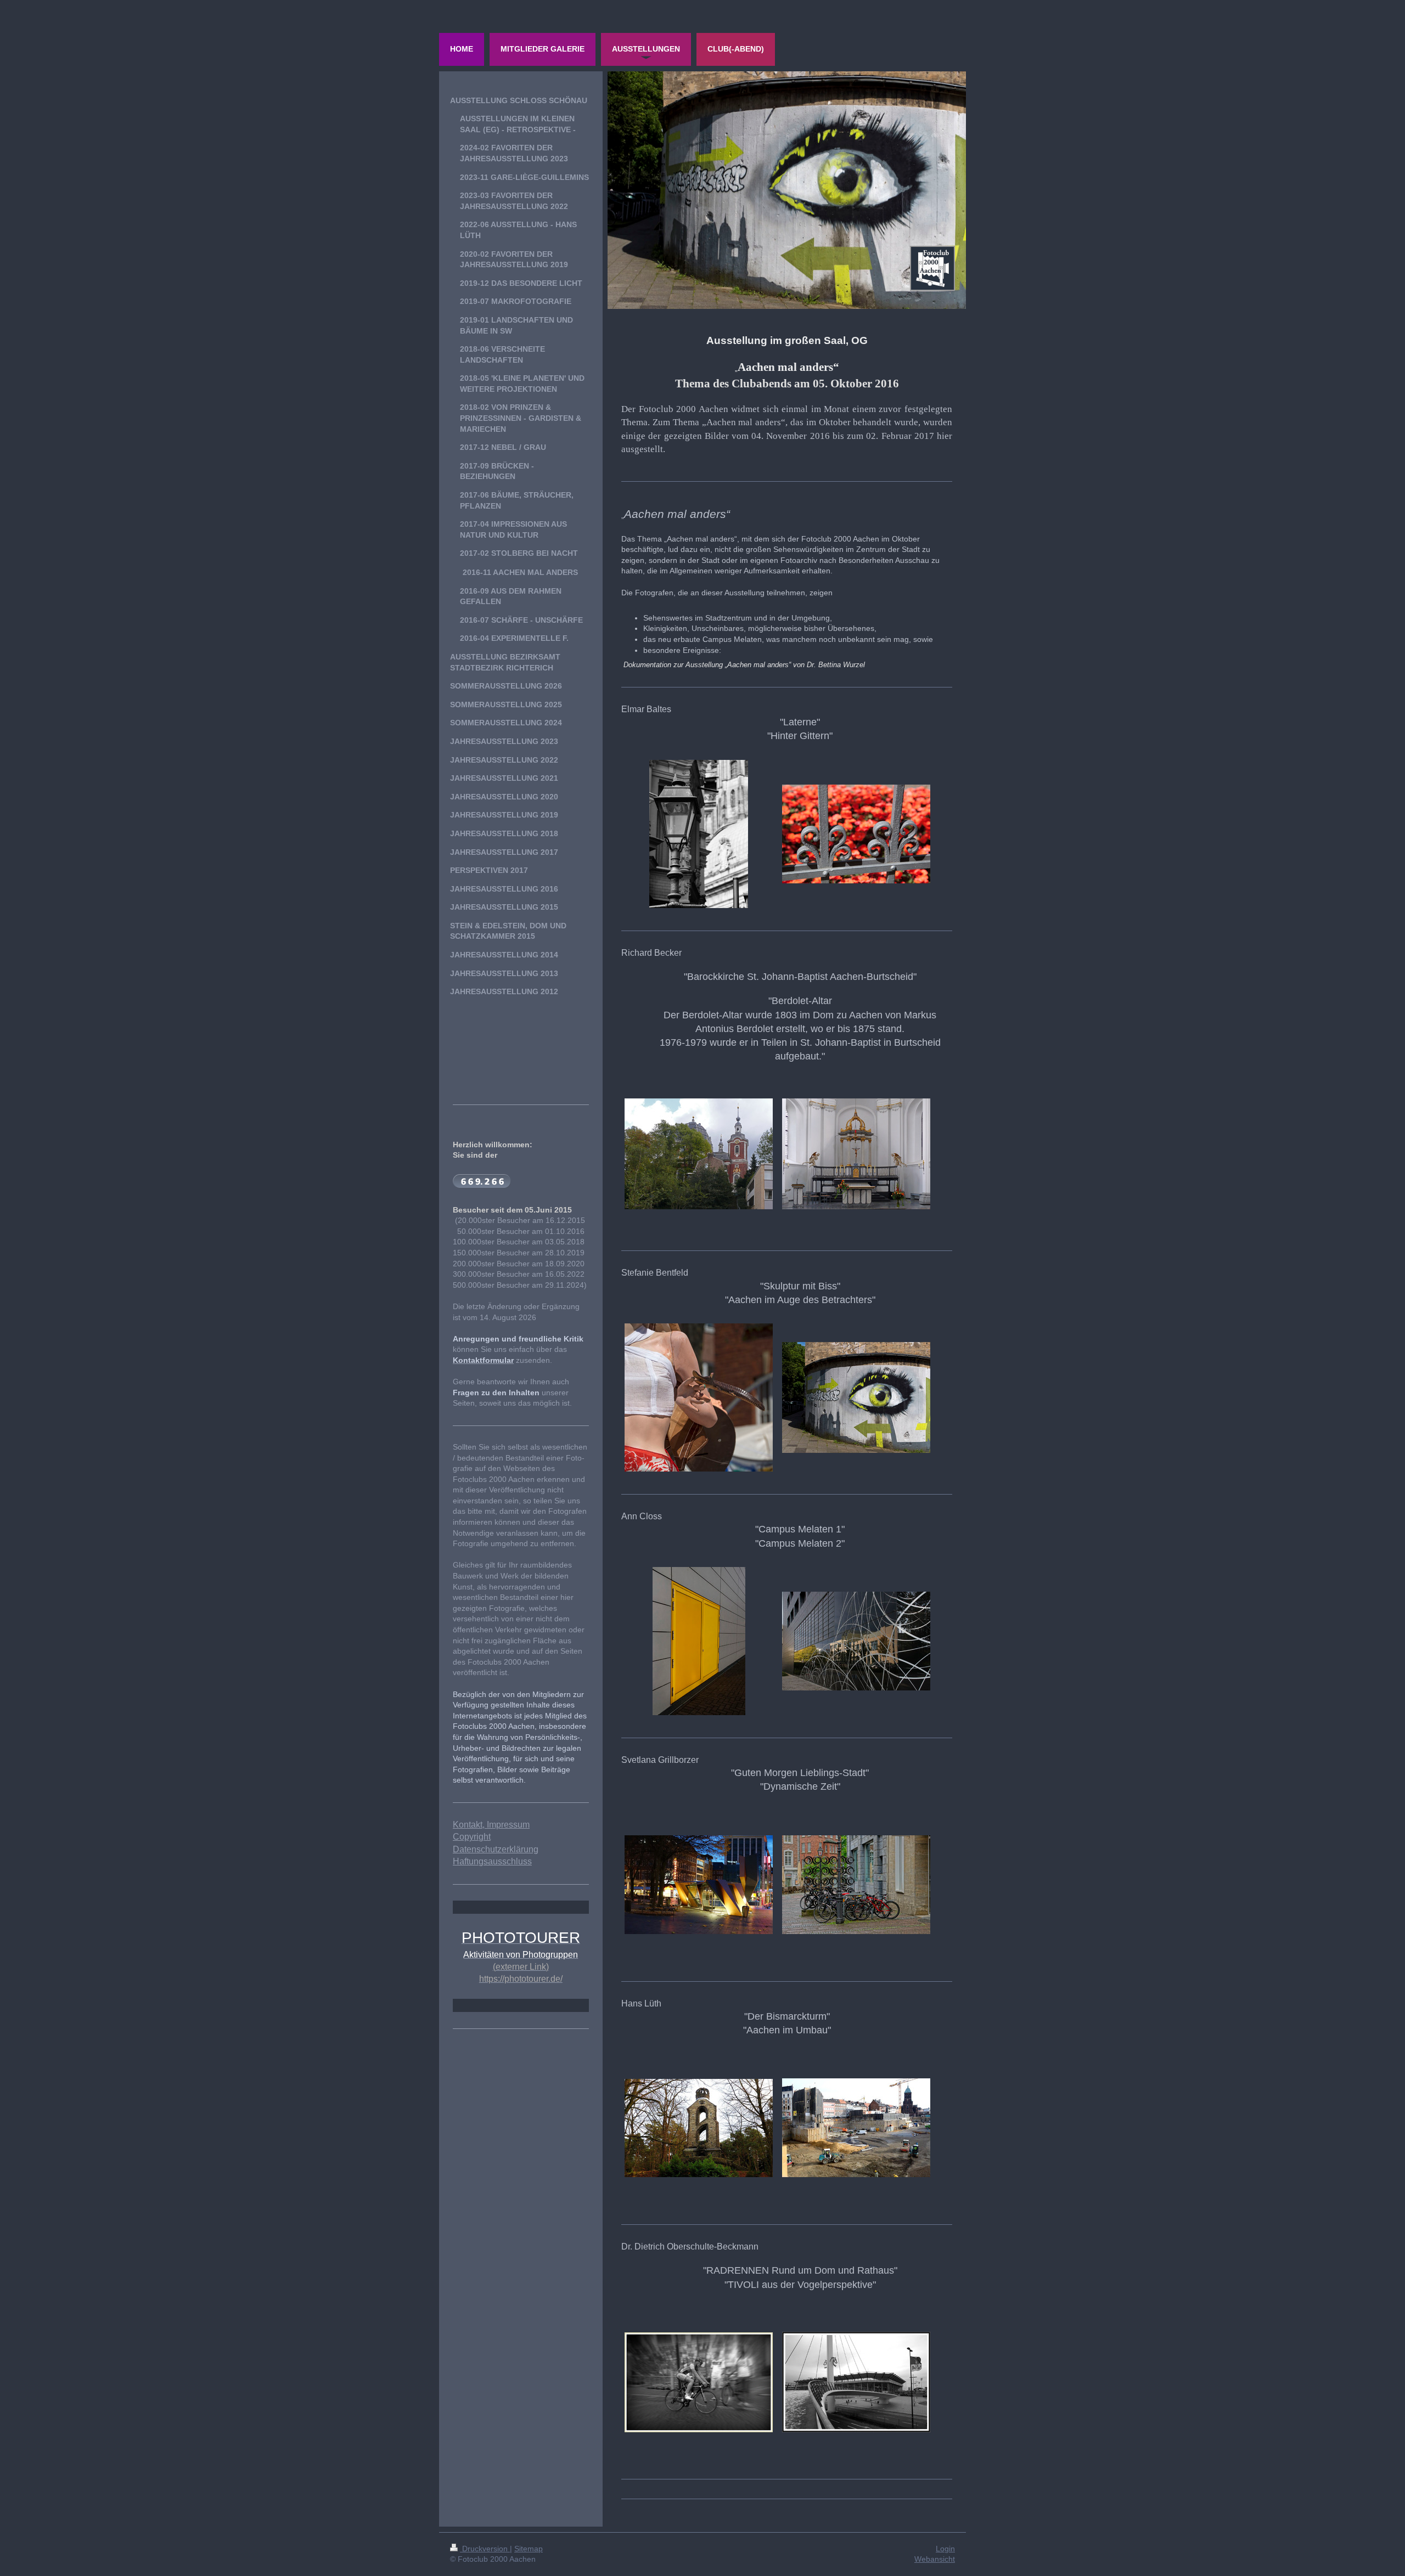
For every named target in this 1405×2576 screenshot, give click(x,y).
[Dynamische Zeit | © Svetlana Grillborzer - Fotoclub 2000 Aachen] (856, 1885)
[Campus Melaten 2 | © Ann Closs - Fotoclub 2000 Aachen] (856, 1641)
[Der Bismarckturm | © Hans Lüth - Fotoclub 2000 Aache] (699, 2128)
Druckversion (485, 2549)
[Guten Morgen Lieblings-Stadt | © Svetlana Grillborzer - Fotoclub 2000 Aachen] (699, 1885)
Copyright (472, 1837)
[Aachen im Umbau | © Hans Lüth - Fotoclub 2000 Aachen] (856, 2128)
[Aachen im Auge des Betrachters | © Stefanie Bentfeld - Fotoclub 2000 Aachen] (856, 1397)
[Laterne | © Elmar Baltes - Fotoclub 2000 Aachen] (699, 834)
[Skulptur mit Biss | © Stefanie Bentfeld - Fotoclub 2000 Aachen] (699, 1397)
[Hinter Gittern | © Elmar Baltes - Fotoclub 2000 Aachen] (856, 834)
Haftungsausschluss (492, 1861)
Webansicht (935, 2559)
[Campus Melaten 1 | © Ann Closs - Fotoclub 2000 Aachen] (699, 1641)
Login (945, 2549)
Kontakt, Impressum (491, 1825)
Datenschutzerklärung (496, 1849)
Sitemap (529, 2549)
